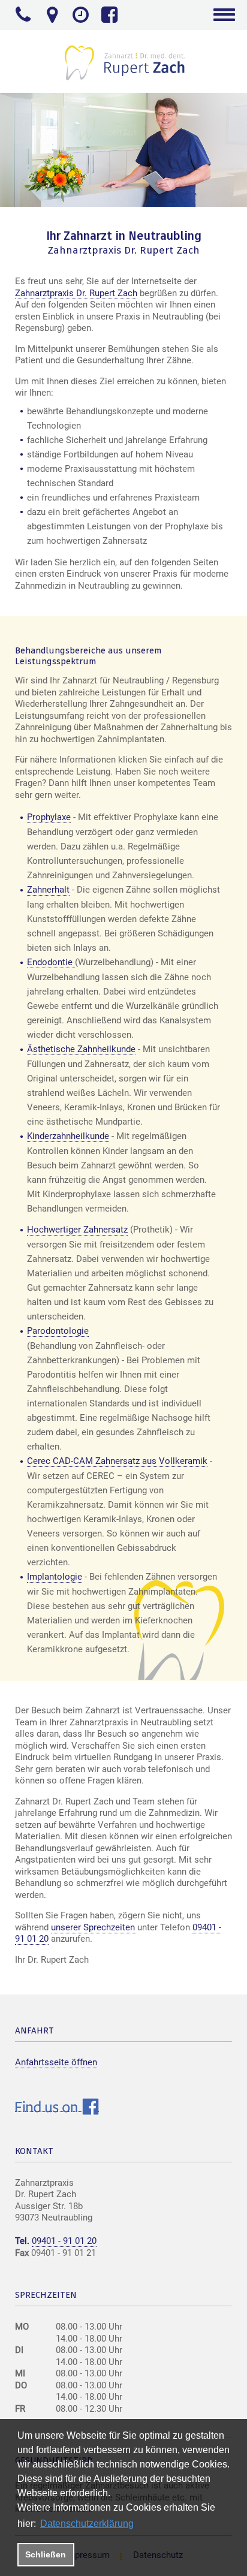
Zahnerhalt (48, 890)
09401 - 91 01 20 (64, 2241)
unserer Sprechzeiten (94, 1927)
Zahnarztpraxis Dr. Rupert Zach (76, 293)
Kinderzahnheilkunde (68, 1136)
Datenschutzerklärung (87, 2524)
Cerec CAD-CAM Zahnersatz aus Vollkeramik (117, 1461)
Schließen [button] (46, 2554)
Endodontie (51, 962)
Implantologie (55, 1577)
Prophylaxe (49, 817)
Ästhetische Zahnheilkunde (81, 1049)
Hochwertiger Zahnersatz (77, 1230)
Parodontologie (58, 1331)
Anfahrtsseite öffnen (56, 2062)
